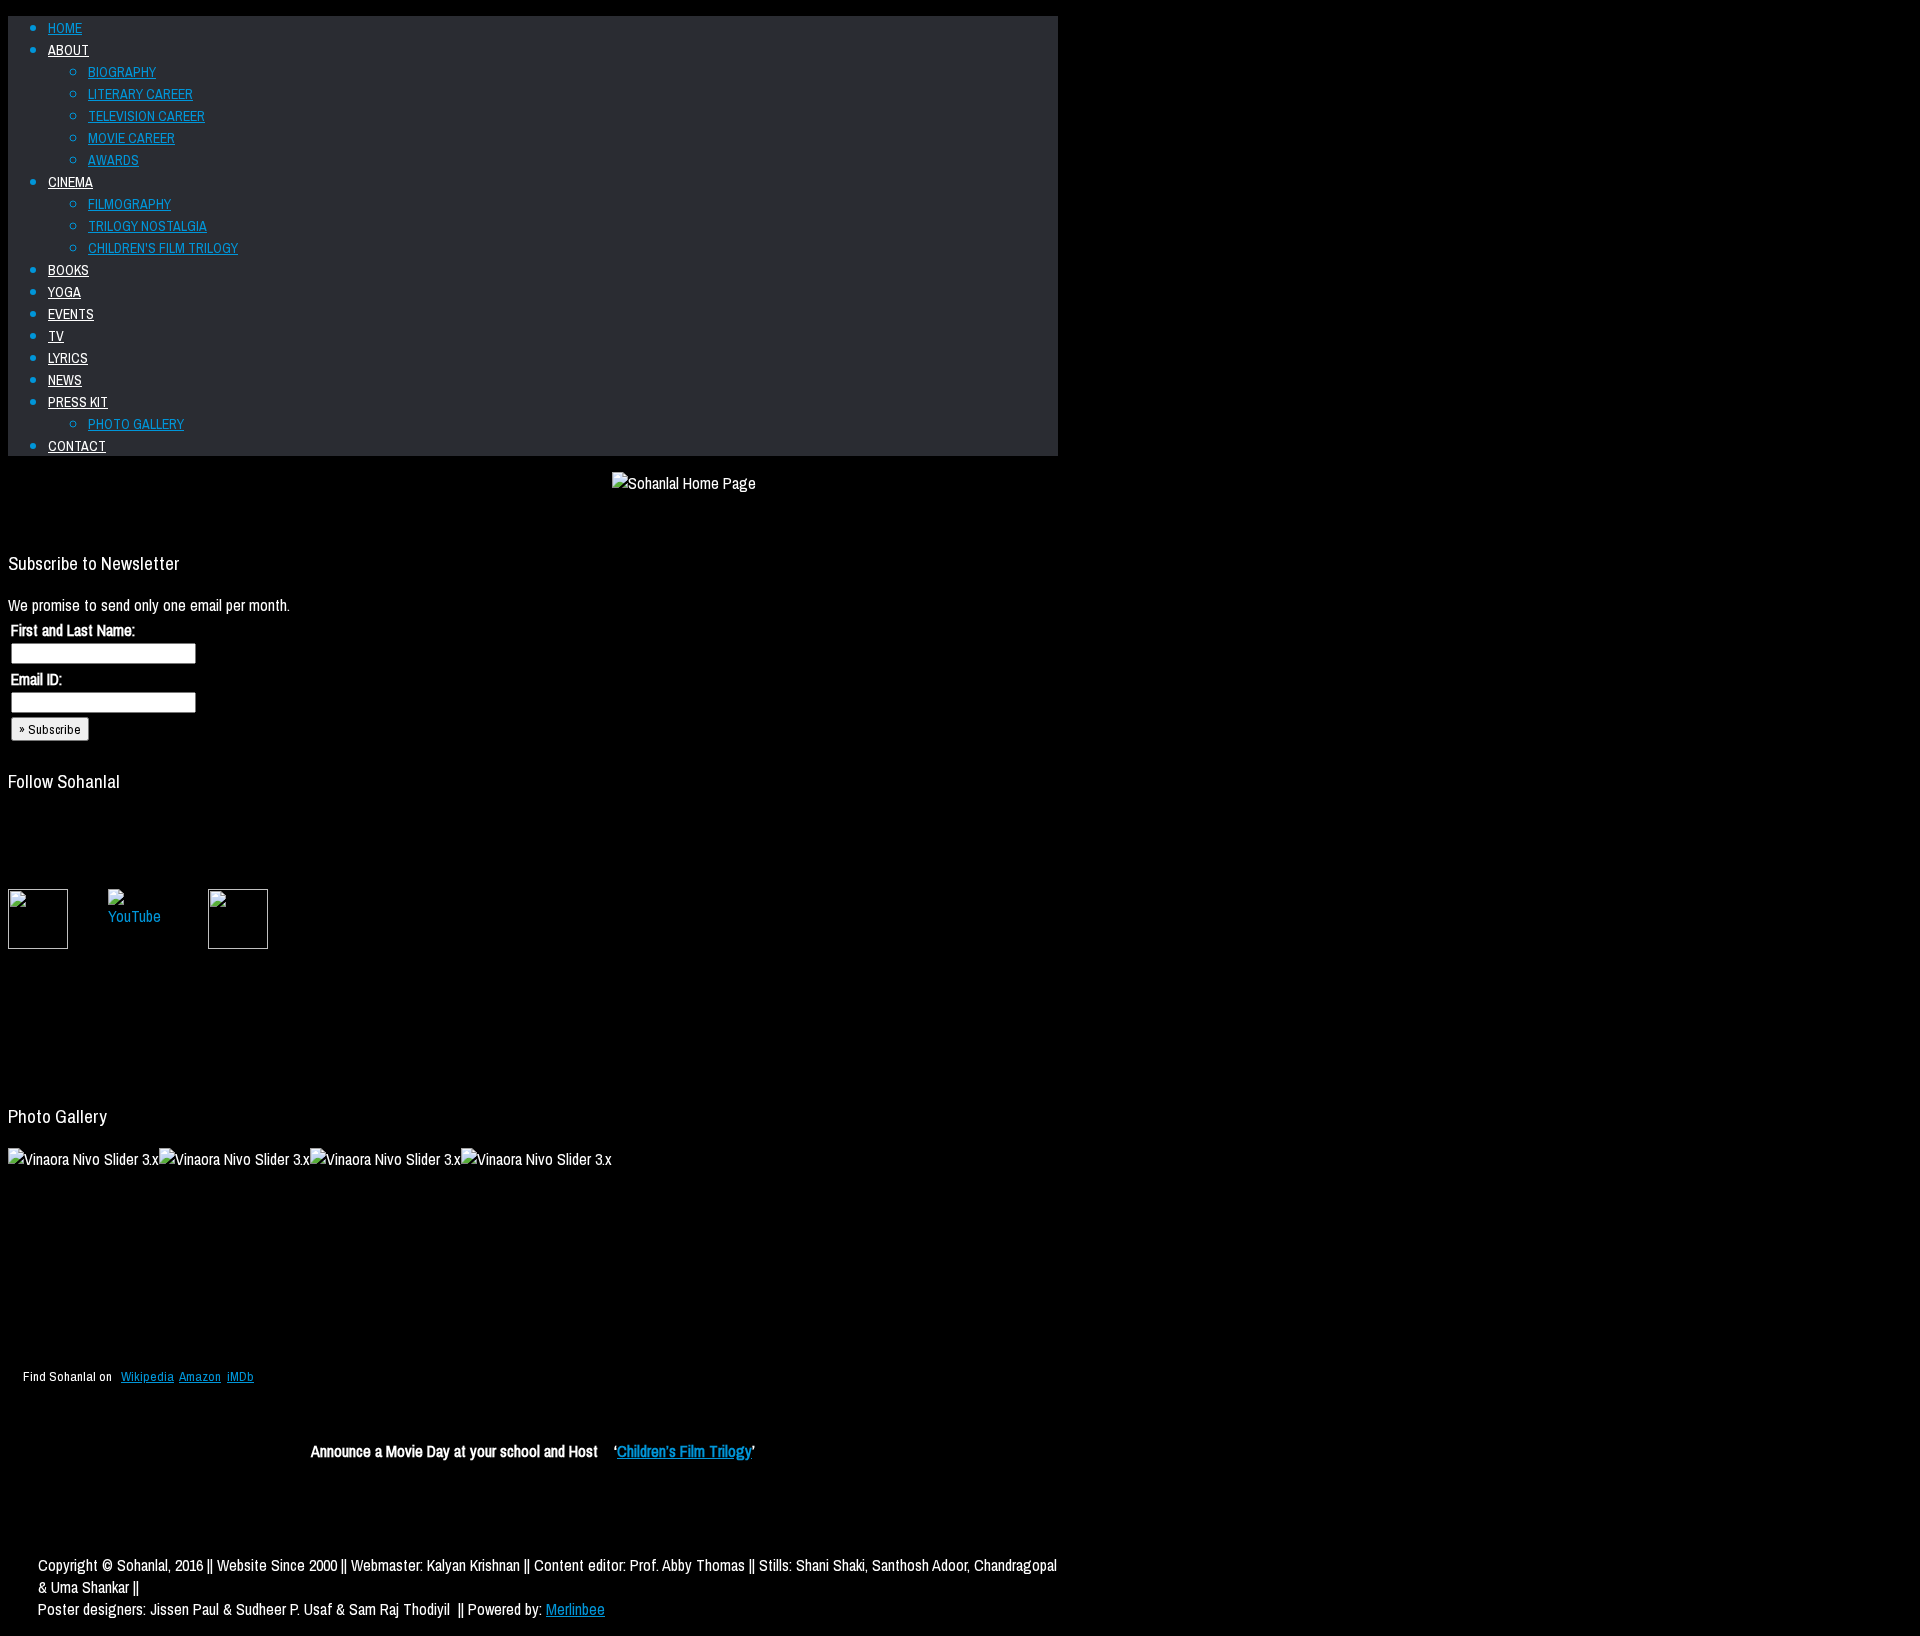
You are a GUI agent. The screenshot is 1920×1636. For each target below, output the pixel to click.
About (68, 50)
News (65, 380)
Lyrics (68, 358)
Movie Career (131, 138)
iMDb (240, 1376)
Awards (113, 160)
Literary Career (140, 94)
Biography (122, 72)
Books (68, 270)
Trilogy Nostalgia (147, 226)
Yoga (64, 292)
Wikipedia (147, 1376)
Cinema (70, 182)
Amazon (200, 1376)
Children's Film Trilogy (163, 248)
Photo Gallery (136, 424)
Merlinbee (575, 1609)
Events (71, 314)
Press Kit (78, 402)
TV (56, 336)
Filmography (129, 204)
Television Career (146, 116)
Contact (77, 446)
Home (65, 28)
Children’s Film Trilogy (684, 1451)
